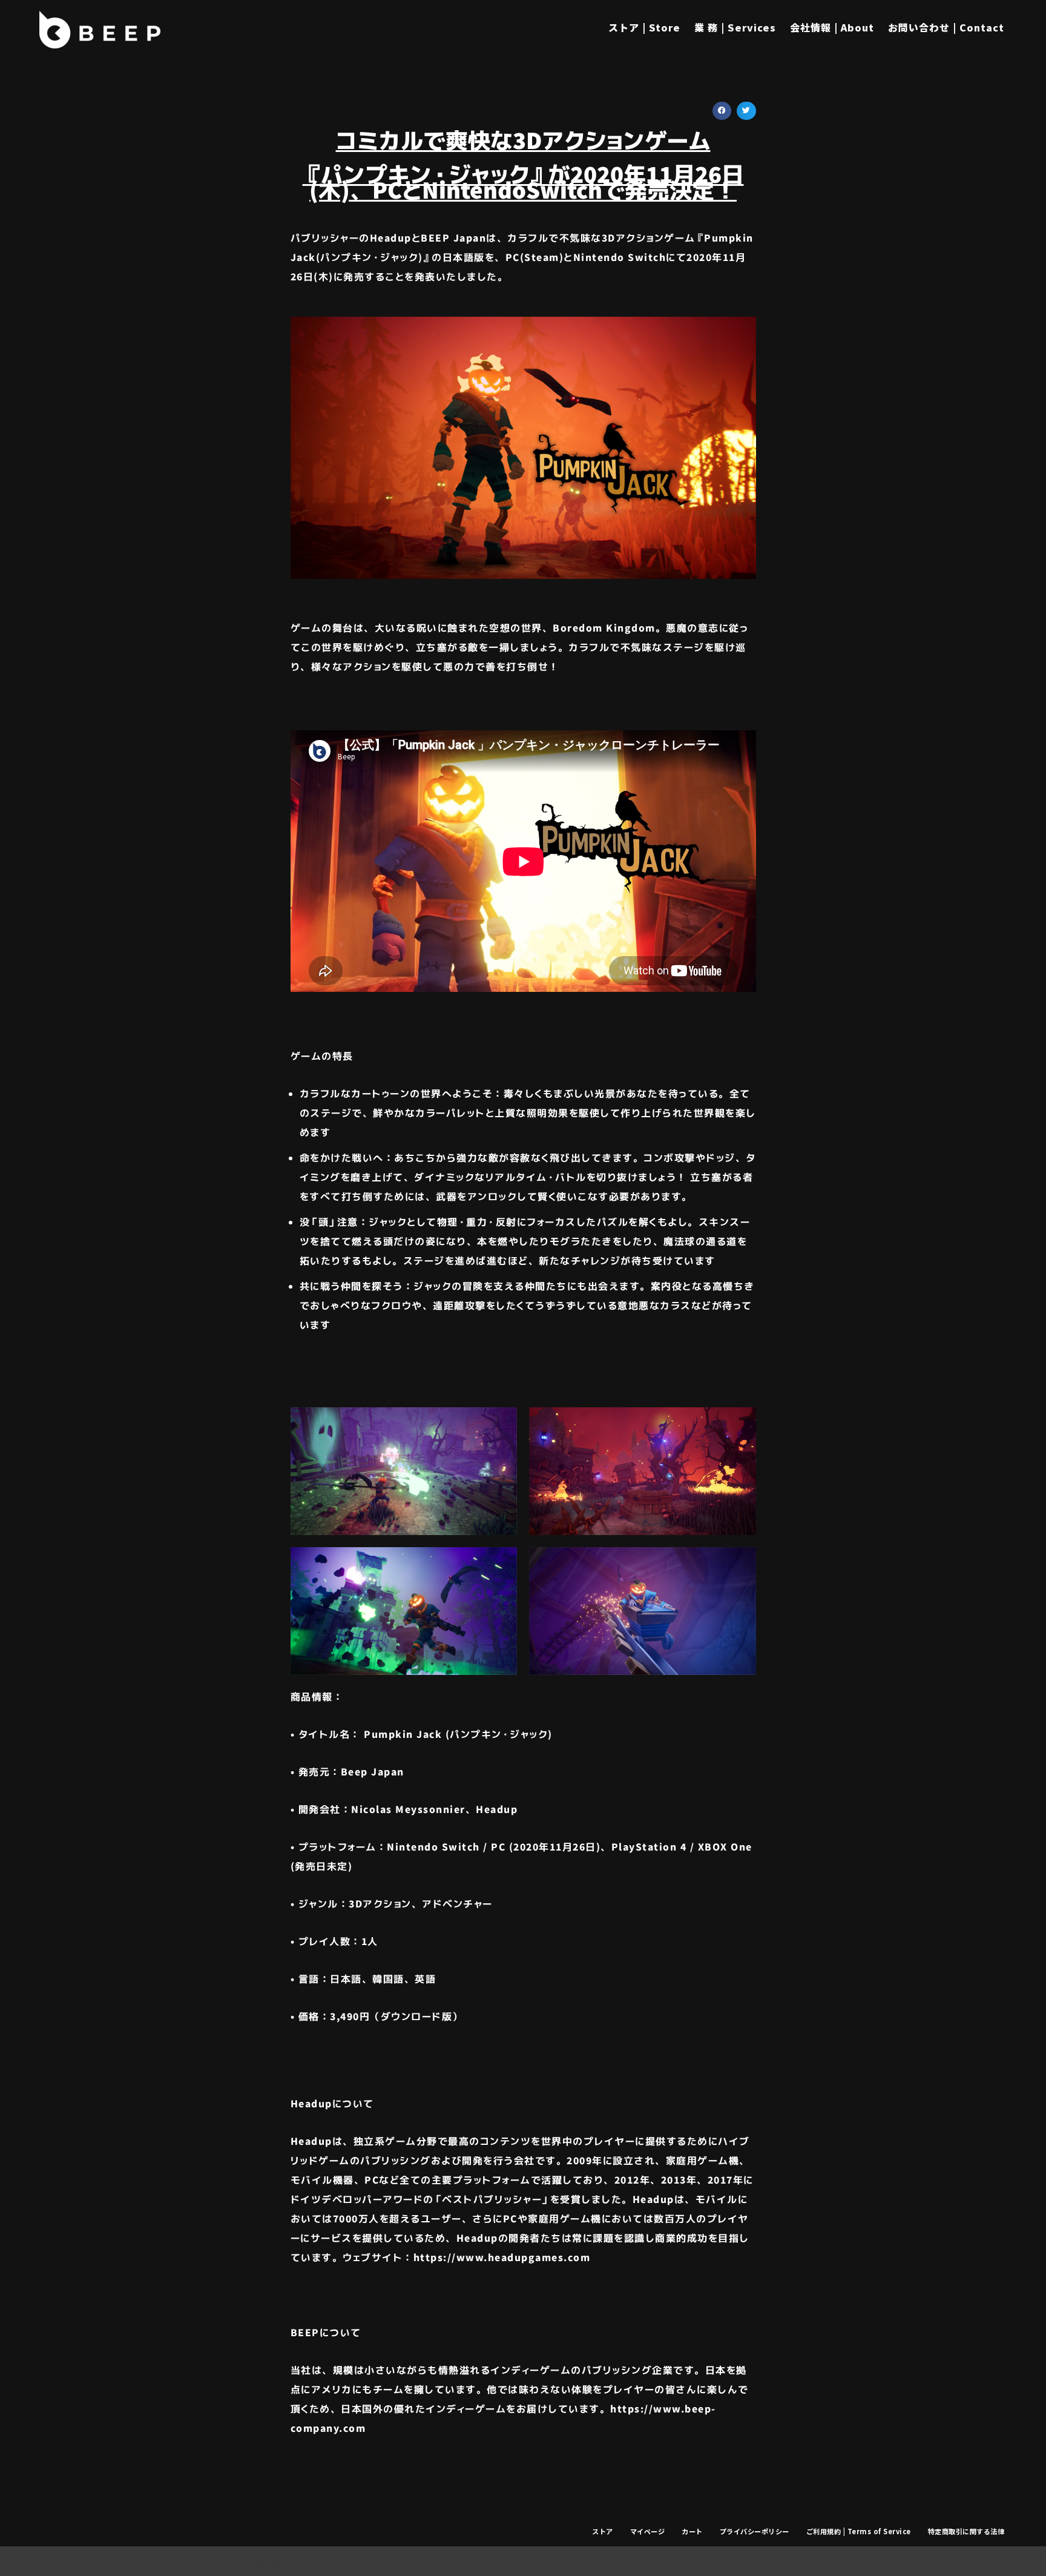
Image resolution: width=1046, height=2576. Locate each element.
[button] (722, 111)
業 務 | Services (735, 27)
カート (692, 2531)
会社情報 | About (832, 27)
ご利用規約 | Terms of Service (859, 2531)
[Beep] (100, 30)
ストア (603, 2531)
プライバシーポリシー (755, 2531)
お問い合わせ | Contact (946, 27)
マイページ (648, 2531)
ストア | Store (644, 27)
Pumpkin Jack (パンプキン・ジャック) (458, 1734)
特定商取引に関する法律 (966, 2531)
